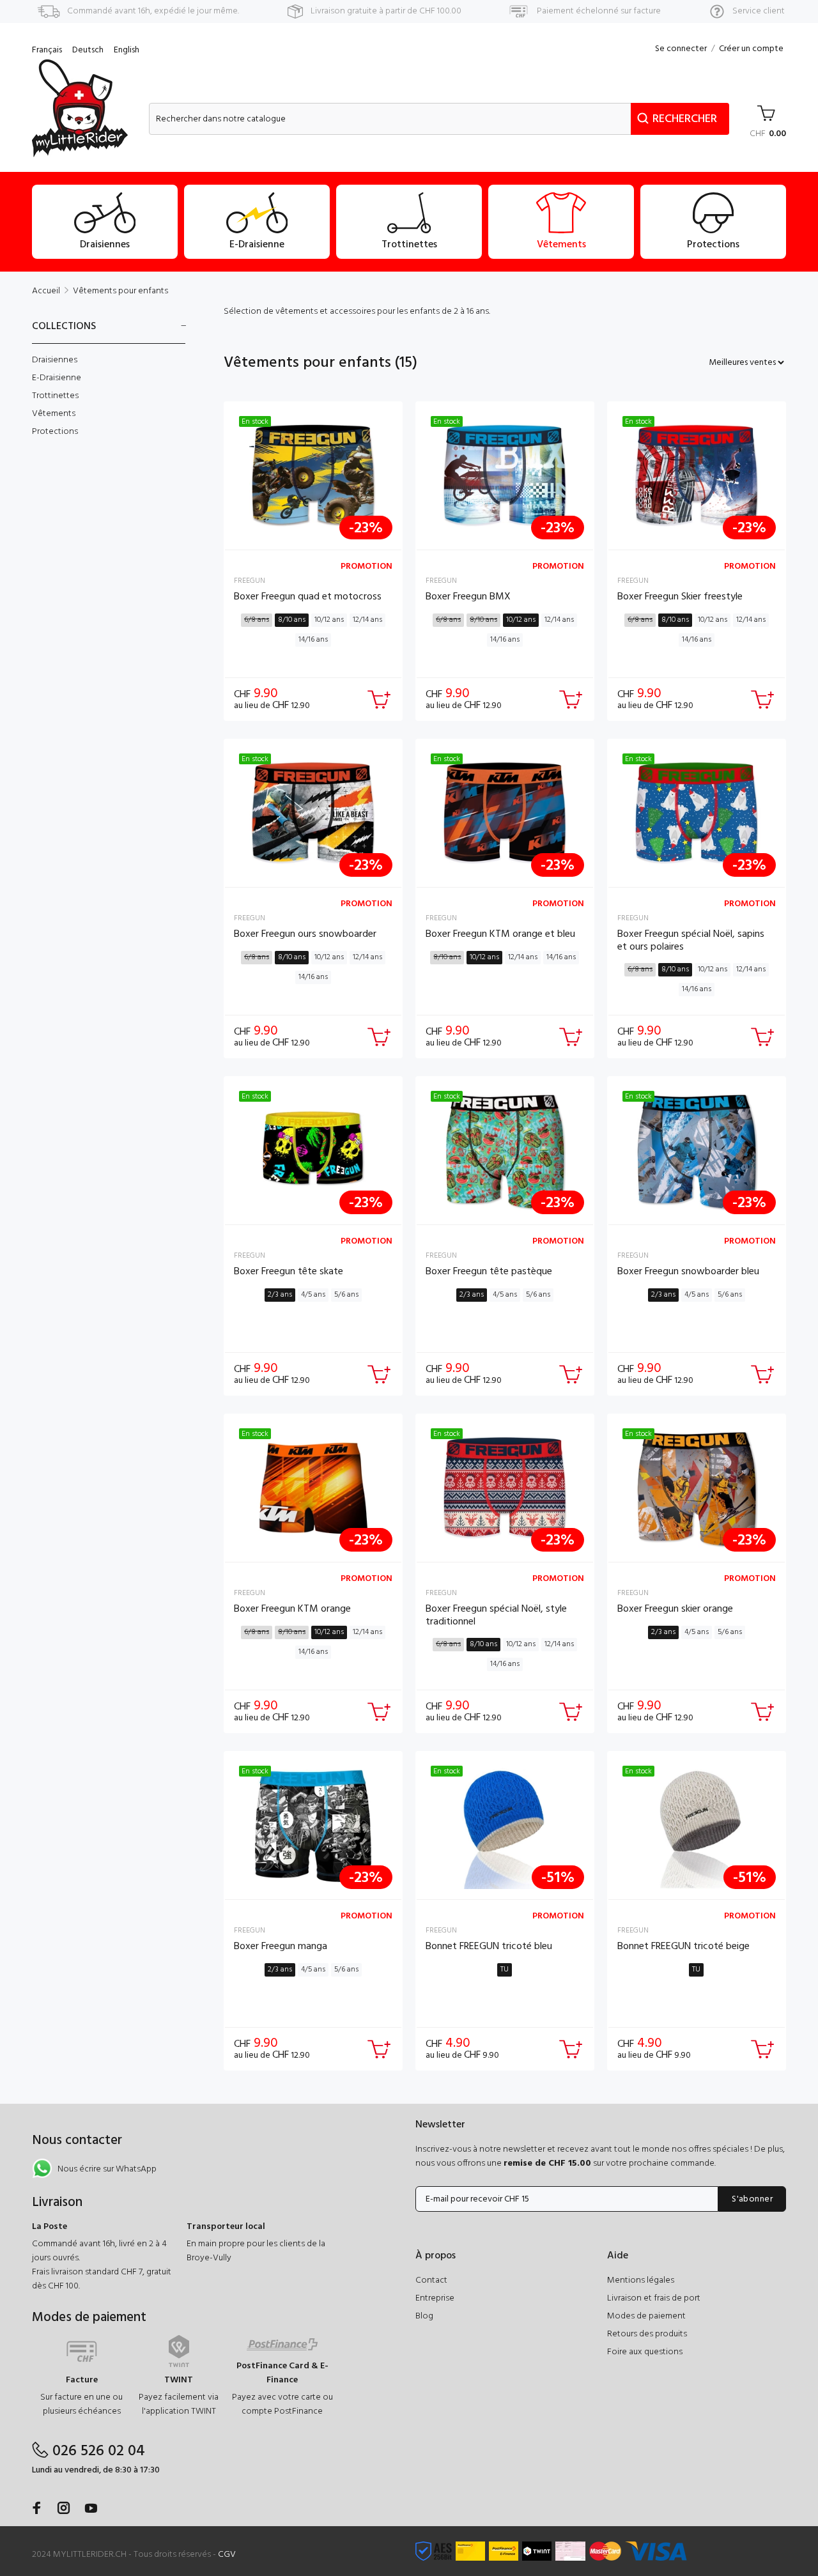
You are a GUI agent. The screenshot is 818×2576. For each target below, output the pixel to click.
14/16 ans (313, 640)
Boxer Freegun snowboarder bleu (688, 1272)
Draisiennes (55, 360)
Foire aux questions (645, 2352)
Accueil (46, 291)
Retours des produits (647, 2334)
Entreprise (435, 2298)
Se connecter (681, 49)
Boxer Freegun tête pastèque (489, 1272)
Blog (424, 2316)
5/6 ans (346, 1295)
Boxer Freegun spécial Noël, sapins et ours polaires (691, 940)
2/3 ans (280, 1295)
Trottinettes (55, 396)
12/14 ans (367, 620)
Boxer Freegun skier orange (675, 1609)
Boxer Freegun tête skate (289, 1272)
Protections (55, 431)
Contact (431, 2280)
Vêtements (54, 414)
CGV (227, 2555)
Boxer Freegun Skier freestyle (680, 597)
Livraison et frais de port (654, 2298)
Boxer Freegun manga (281, 1947)
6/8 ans (257, 620)
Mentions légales (641, 2280)
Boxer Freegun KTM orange (292, 1609)
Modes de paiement (646, 2316)
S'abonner (752, 2199)
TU (505, 1970)
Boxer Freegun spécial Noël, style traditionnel (496, 1615)
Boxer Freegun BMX (468, 597)
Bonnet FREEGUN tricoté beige (683, 1947)
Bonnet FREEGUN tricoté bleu (489, 1947)
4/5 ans (313, 1295)
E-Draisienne (57, 378)
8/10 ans (292, 620)
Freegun (250, 581)
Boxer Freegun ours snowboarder (305, 934)
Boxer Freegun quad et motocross (308, 597)
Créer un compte (751, 49)
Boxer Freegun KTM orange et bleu (500, 934)
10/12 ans (329, 620)
